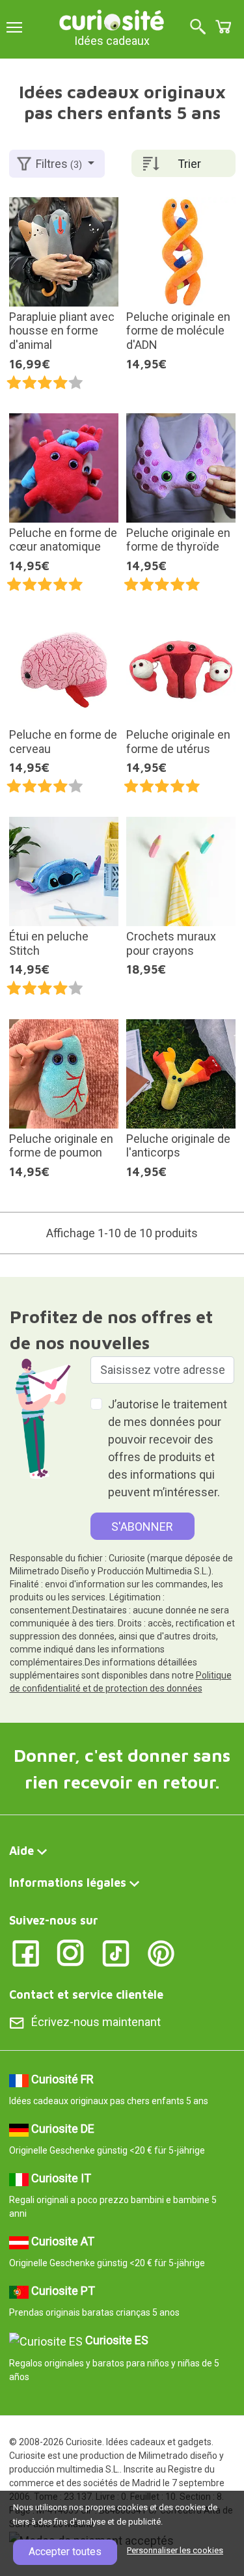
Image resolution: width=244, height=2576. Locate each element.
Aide (21, 1851)
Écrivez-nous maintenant (96, 2022)
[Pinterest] (161, 1953)
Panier (223, 27)
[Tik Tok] (116, 1953)
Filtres (59, 164)
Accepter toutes (65, 2552)
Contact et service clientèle (86, 1994)
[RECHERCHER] (198, 28)
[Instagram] (71, 1953)
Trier (189, 164)
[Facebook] (26, 1953)
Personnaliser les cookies (175, 2550)
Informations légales (68, 1883)
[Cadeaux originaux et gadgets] (112, 19)
